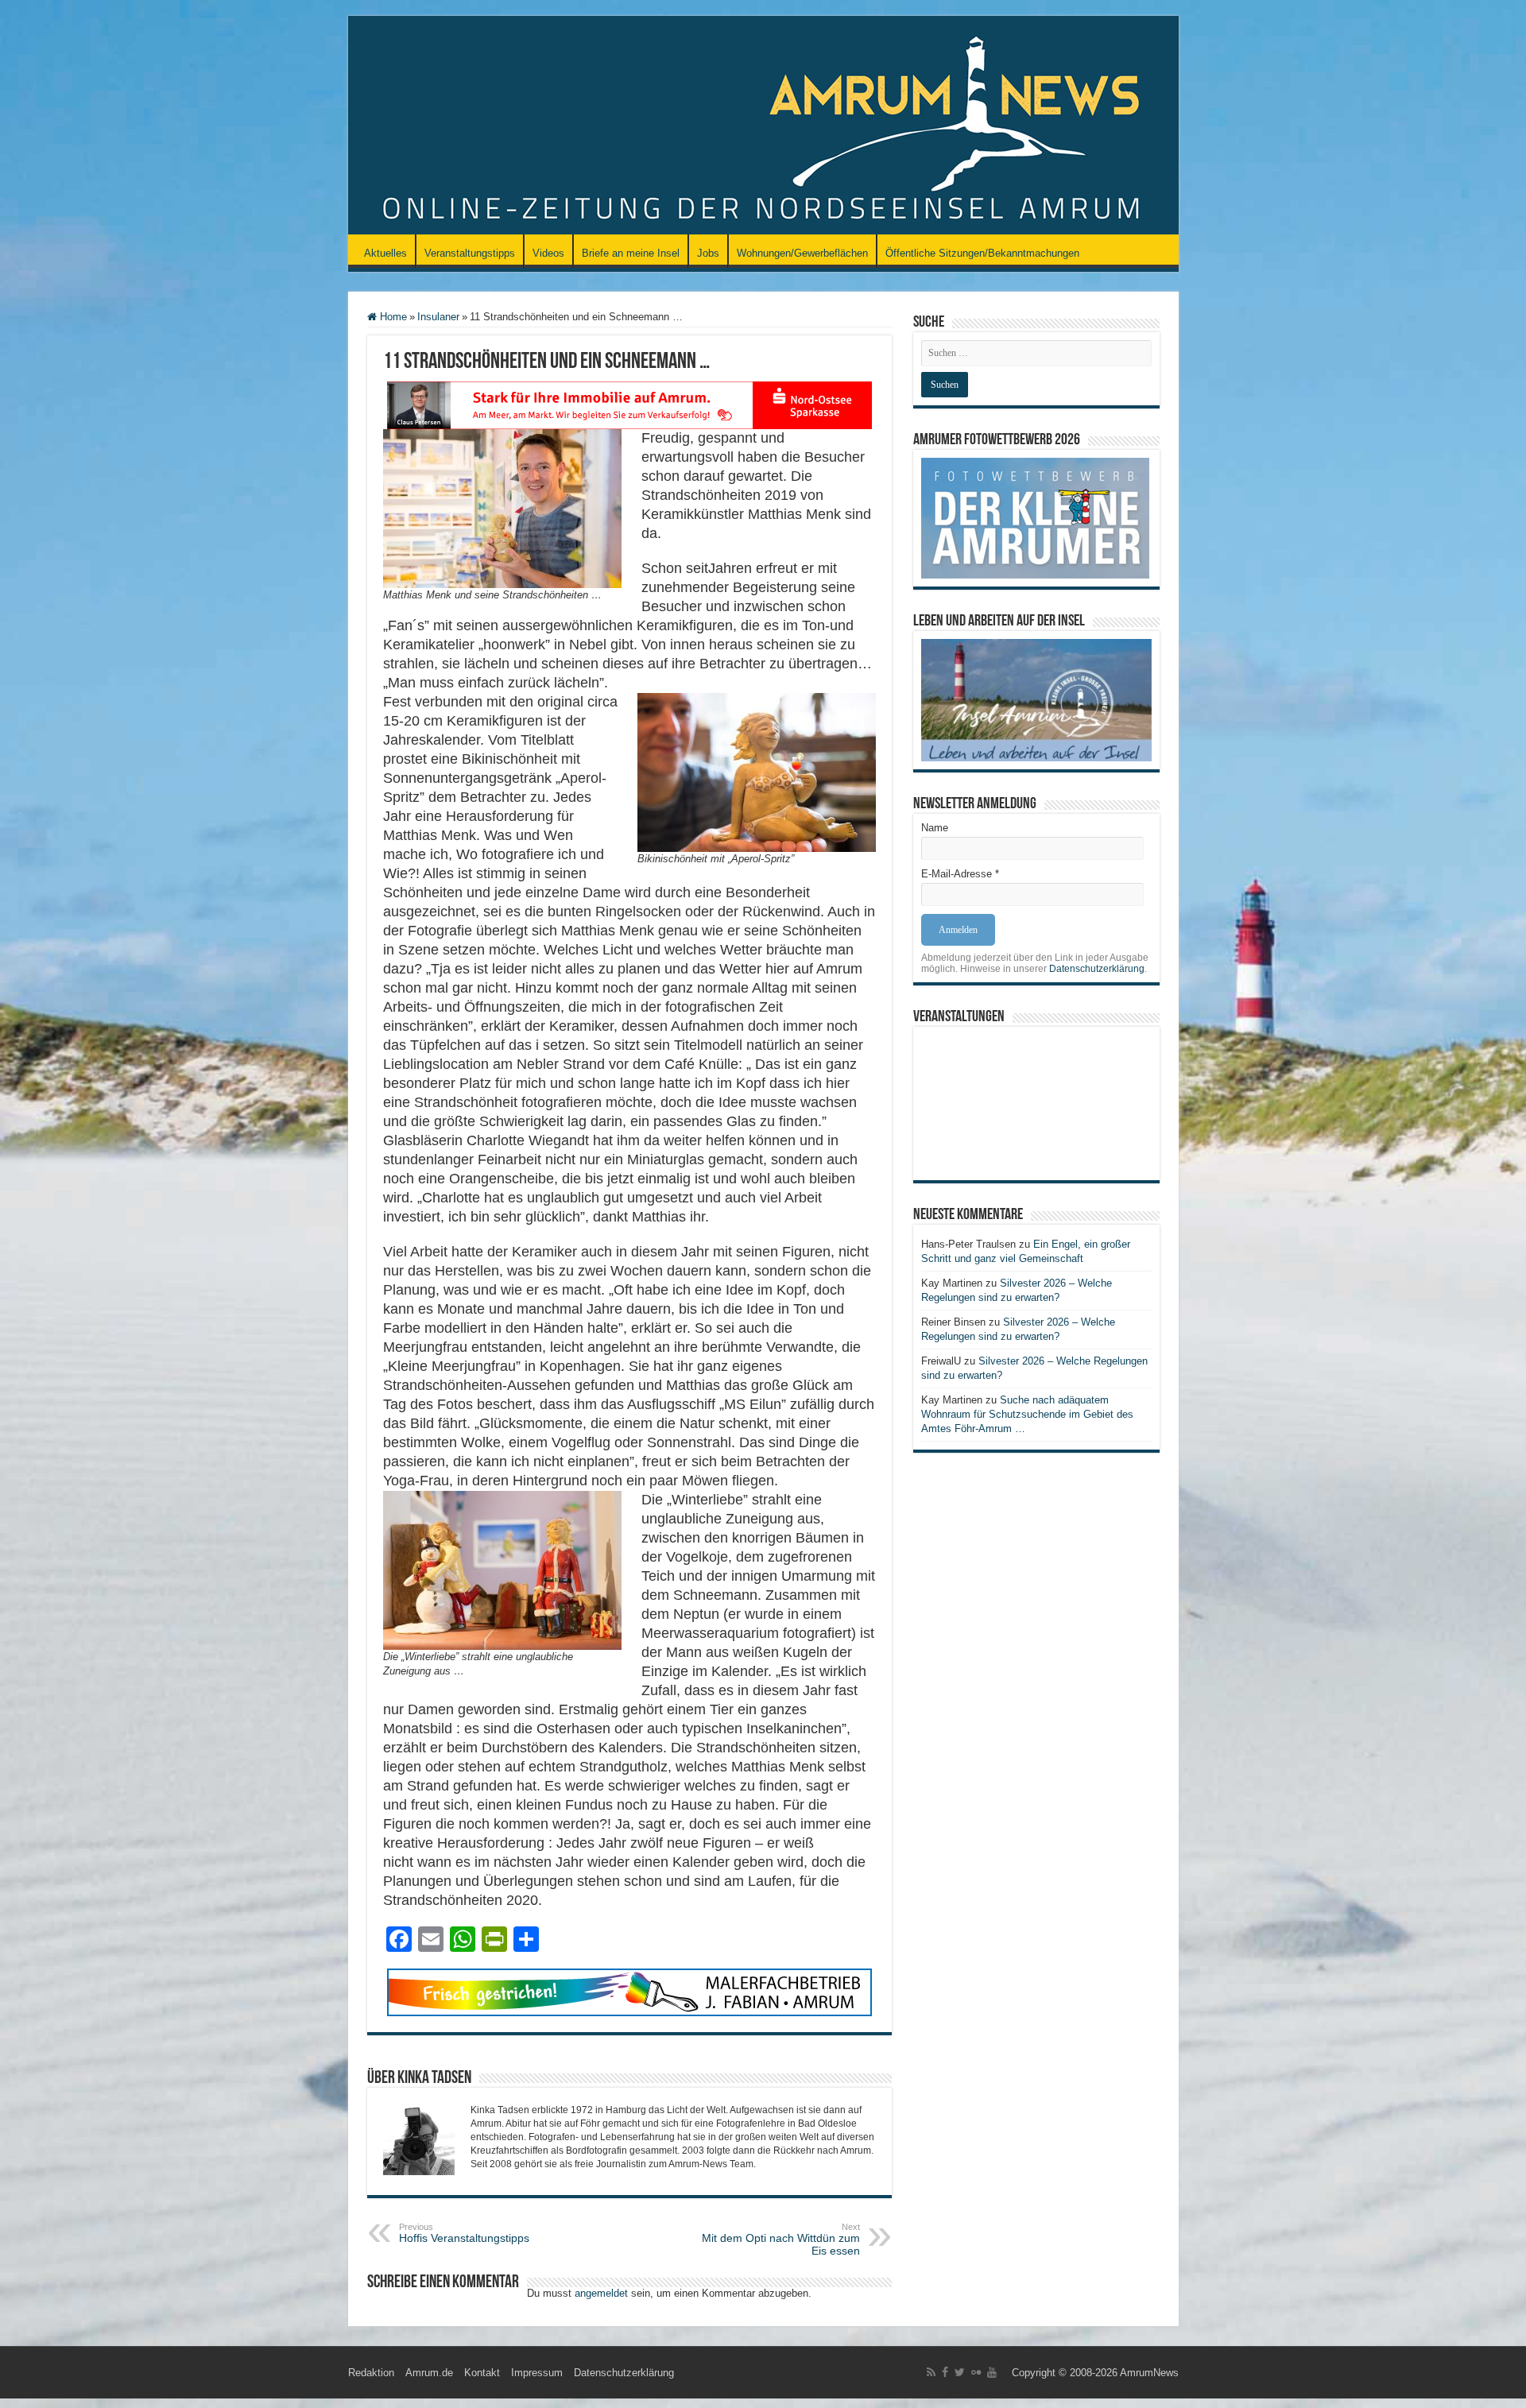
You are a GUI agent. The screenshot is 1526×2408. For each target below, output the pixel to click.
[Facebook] (945, 2372)
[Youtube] (992, 2372)
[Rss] (931, 2372)
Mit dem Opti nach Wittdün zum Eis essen (781, 2240)
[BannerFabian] (629, 1991)
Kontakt (482, 2373)
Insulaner (438, 317)
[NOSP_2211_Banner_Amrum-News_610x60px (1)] (629, 404)
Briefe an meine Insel (631, 253)
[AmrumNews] (763, 126)
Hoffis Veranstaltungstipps (464, 2233)
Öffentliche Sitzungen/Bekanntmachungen (982, 253)
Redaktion (371, 2373)
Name (935, 828)
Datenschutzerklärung (1097, 969)
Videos (548, 253)
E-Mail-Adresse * (960, 874)
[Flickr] (976, 2372)
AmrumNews (1149, 2373)
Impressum (537, 2373)
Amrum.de (429, 2373)
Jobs (708, 253)
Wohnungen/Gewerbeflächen (802, 253)
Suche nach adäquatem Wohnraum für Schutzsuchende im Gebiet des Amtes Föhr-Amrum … (1027, 1414)
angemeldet (601, 2293)
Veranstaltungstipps (470, 253)
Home (392, 317)
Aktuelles (385, 253)
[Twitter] (960, 2372)
